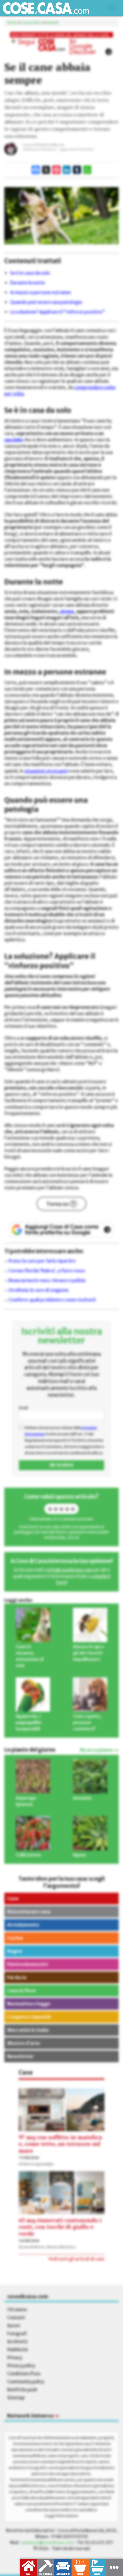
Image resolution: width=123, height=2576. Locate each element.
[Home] (46, 8)
